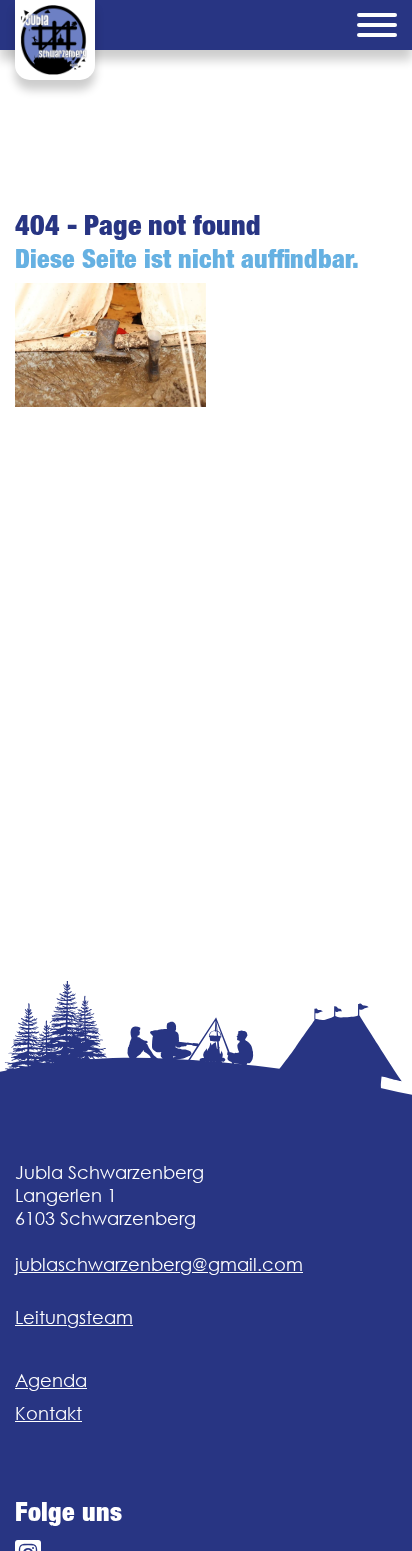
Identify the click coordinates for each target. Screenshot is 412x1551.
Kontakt (48, 1413)
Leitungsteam (74, 1317)
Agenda (51, 1380)
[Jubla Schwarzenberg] (55, 40)
